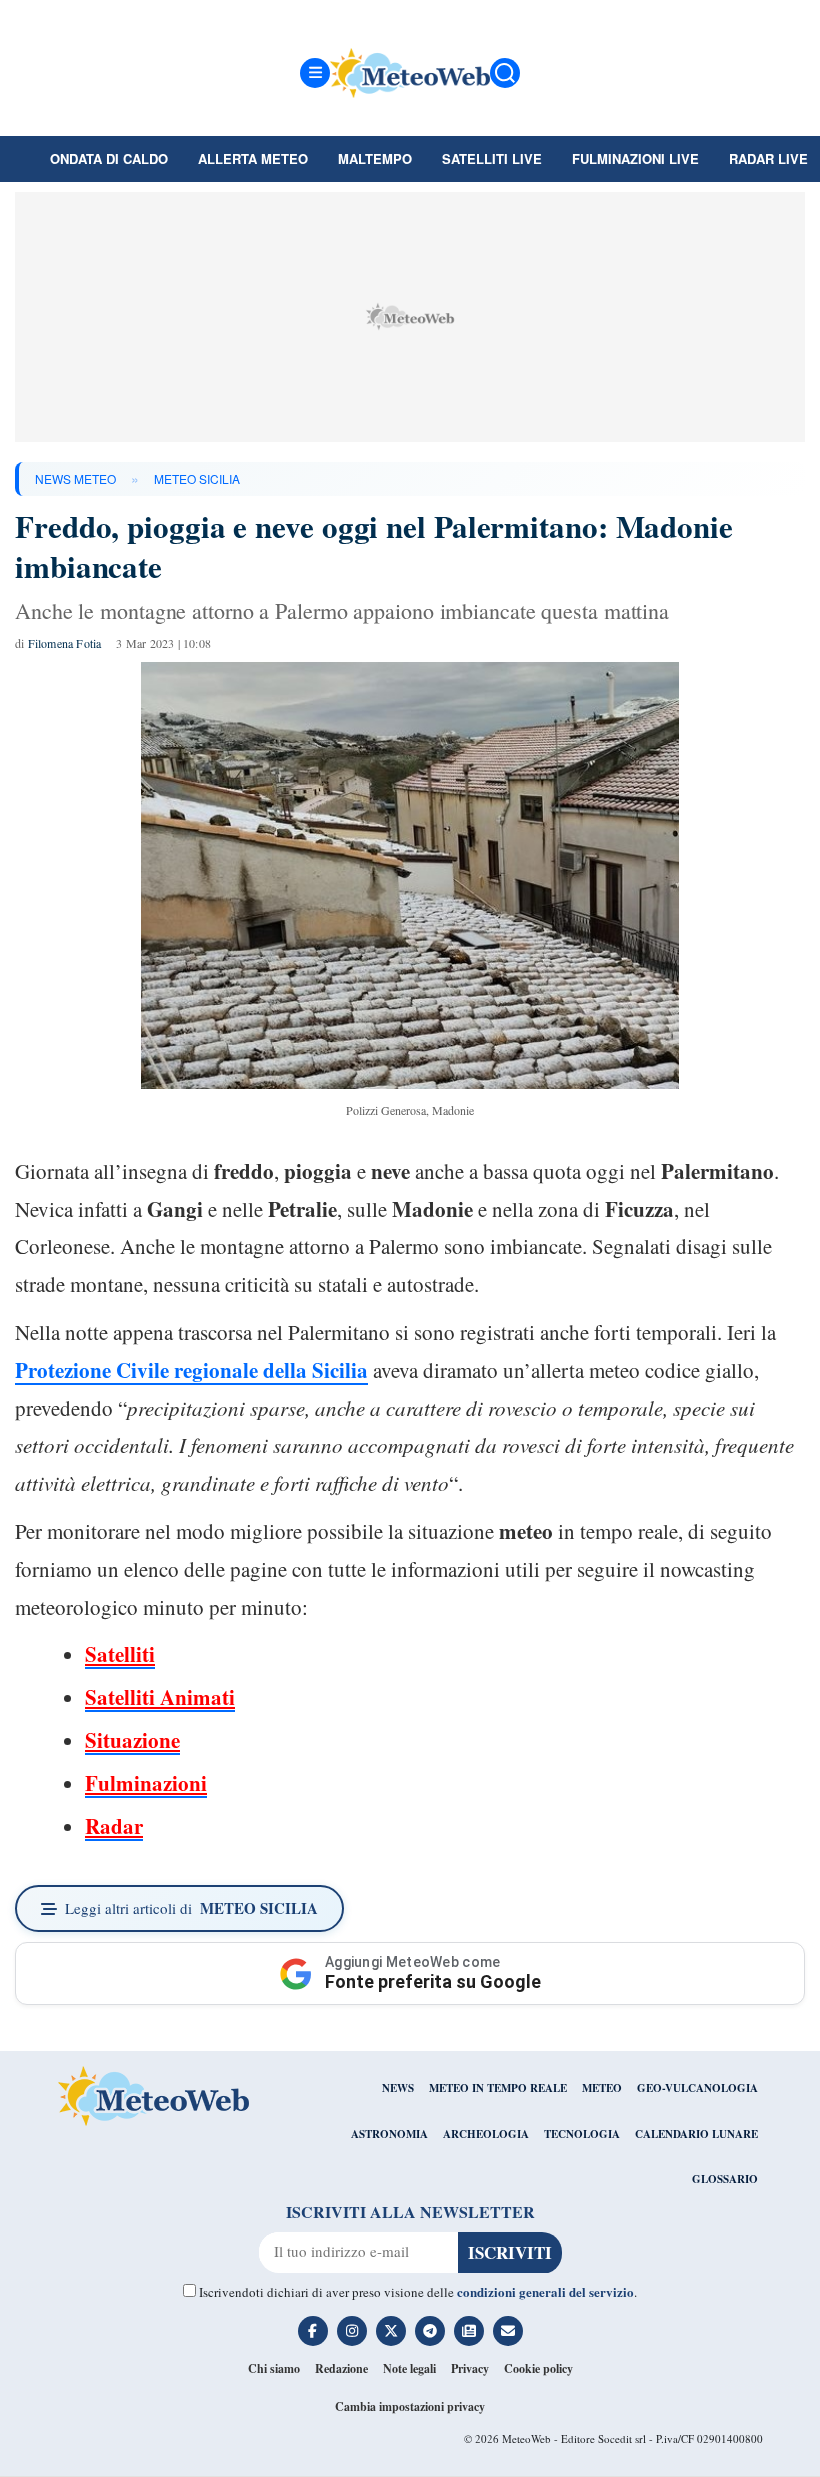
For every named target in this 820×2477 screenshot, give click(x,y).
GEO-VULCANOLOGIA (697, 2088)
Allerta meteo (253, 158)
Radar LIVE (768, 158)
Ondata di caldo (109, 158)
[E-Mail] (508, 2331)
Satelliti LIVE (492, 158)
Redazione (341, 2368)
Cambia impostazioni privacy (410, 2406)
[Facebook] (313, 2331)
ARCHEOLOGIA (486, 2134)
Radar (114, 1826)
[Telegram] (430, 2331)
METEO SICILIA (197, 478)
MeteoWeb (526, 2438)
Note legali (409, 2368)
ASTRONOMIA (389, 2134)
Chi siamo (274, 2368)
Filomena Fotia (65, 643)
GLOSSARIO (725, 2179)
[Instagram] (352, 2331)
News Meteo (75, 478)
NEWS (398, 2088)
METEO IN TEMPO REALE (498, 2088)
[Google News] (469, 2331)
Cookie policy (538, 2368)
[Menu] (315, 73)
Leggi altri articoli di (191, 1908)
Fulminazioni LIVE (635, 158)
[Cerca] (505, 73)
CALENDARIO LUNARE (696, 2134)
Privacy (470, 2368)
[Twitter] (391, 2331)
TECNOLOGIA (582, 2134)
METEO (602, 2088)
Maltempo (375, 158)
